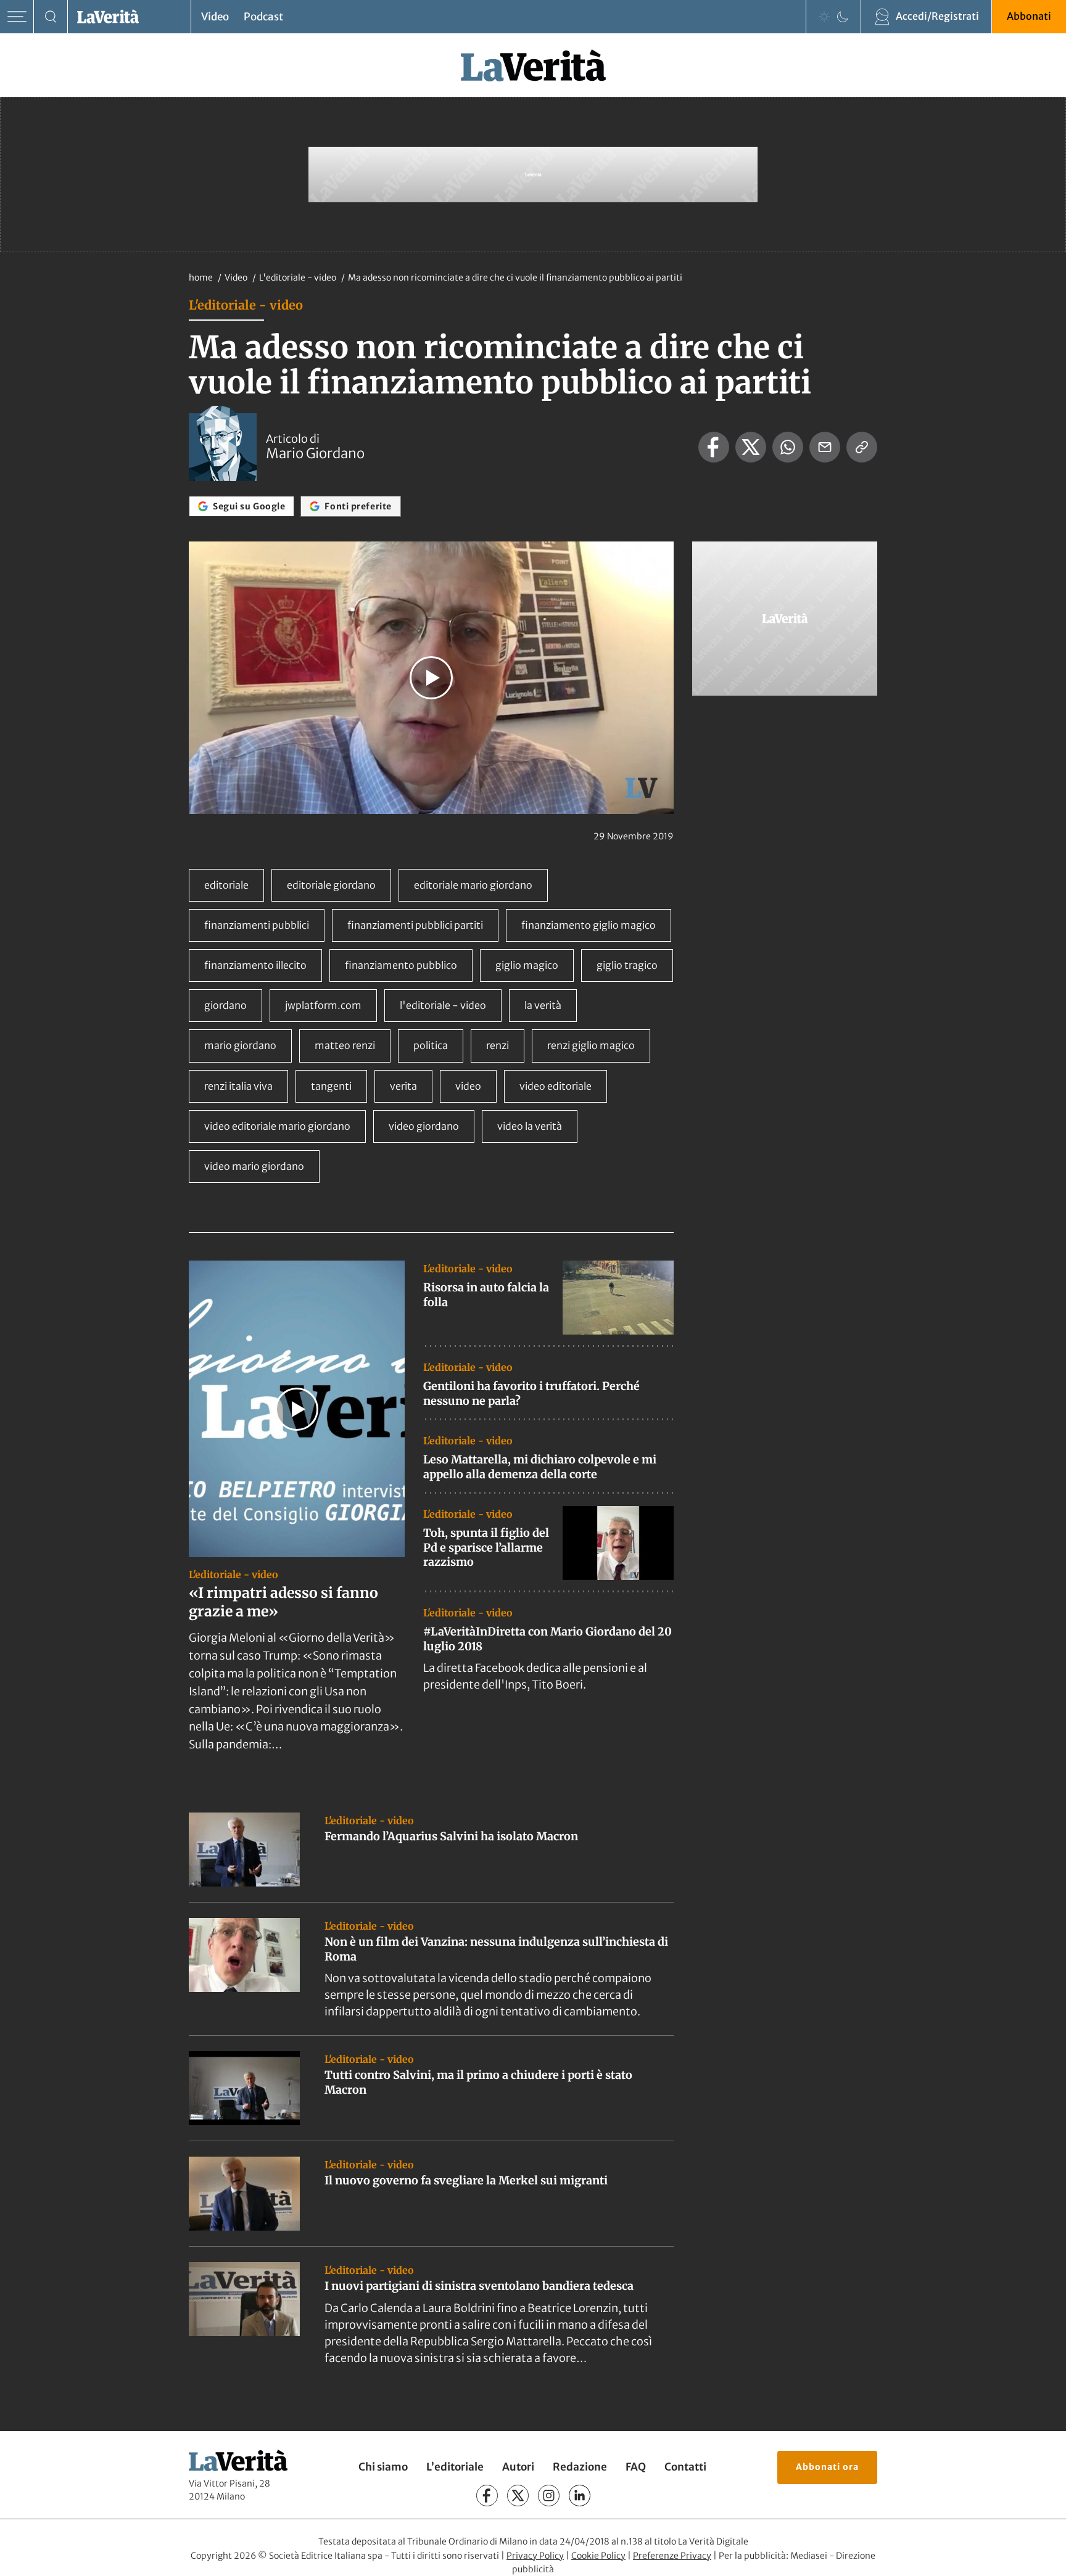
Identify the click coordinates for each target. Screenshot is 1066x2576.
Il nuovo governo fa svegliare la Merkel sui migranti (466, 2180)
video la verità (530, 1126)
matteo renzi (345, 1045)
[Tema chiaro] (824, 17)
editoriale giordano (331, 885)
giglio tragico (627, 965)
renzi (498, 1045)
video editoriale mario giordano (277, 1126)
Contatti (685, 2467)
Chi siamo (383, 2467)
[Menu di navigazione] (17, 17)
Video (215, 17)
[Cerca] (51, 17)
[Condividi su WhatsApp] (788, 447)
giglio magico (527, 965)
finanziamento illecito (255, 965)
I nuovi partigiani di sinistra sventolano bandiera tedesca (479, 2286)
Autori (518, 2467)
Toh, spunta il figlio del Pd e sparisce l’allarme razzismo (486, 1547)
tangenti (331, 1086)
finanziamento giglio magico (589, 925)
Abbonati (1029, 16)
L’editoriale (455, 2467)
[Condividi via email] (825, 447)
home (201, 278)
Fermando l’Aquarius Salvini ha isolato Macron (451, 1836)
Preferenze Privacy (672, 2555)
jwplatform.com (323, 1005)
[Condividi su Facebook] (714, 447)
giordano (225, 1005)
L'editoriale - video (299, 278)
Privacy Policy (535, 2555)
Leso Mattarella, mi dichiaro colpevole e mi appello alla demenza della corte (540, 1467)
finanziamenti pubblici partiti (415, 925)
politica (431, 1045)
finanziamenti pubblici (257, 925)
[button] (431, 678)
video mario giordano (254, 1166)
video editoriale (556, 1086)
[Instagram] (549, 2496)
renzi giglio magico (591, 1045)
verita (403, 1086)
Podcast (263, 17)
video (468, 1086)
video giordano (424, 1126)
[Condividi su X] (751, 447)
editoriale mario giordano (473, 885)
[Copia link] (862, 447)
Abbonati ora (827, 2466)
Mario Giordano (315, 453)
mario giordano (240, 1045)
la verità (543, 1005)
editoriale (226, 885)
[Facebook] (487, 2496)
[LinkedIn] (580, 2496)
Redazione (580, 2467)
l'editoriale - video (443, 1005)
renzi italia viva (238, 1086)
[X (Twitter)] (518, 2496)
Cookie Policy (598, 2555)
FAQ (636, 2467)
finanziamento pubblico (401, 965)
